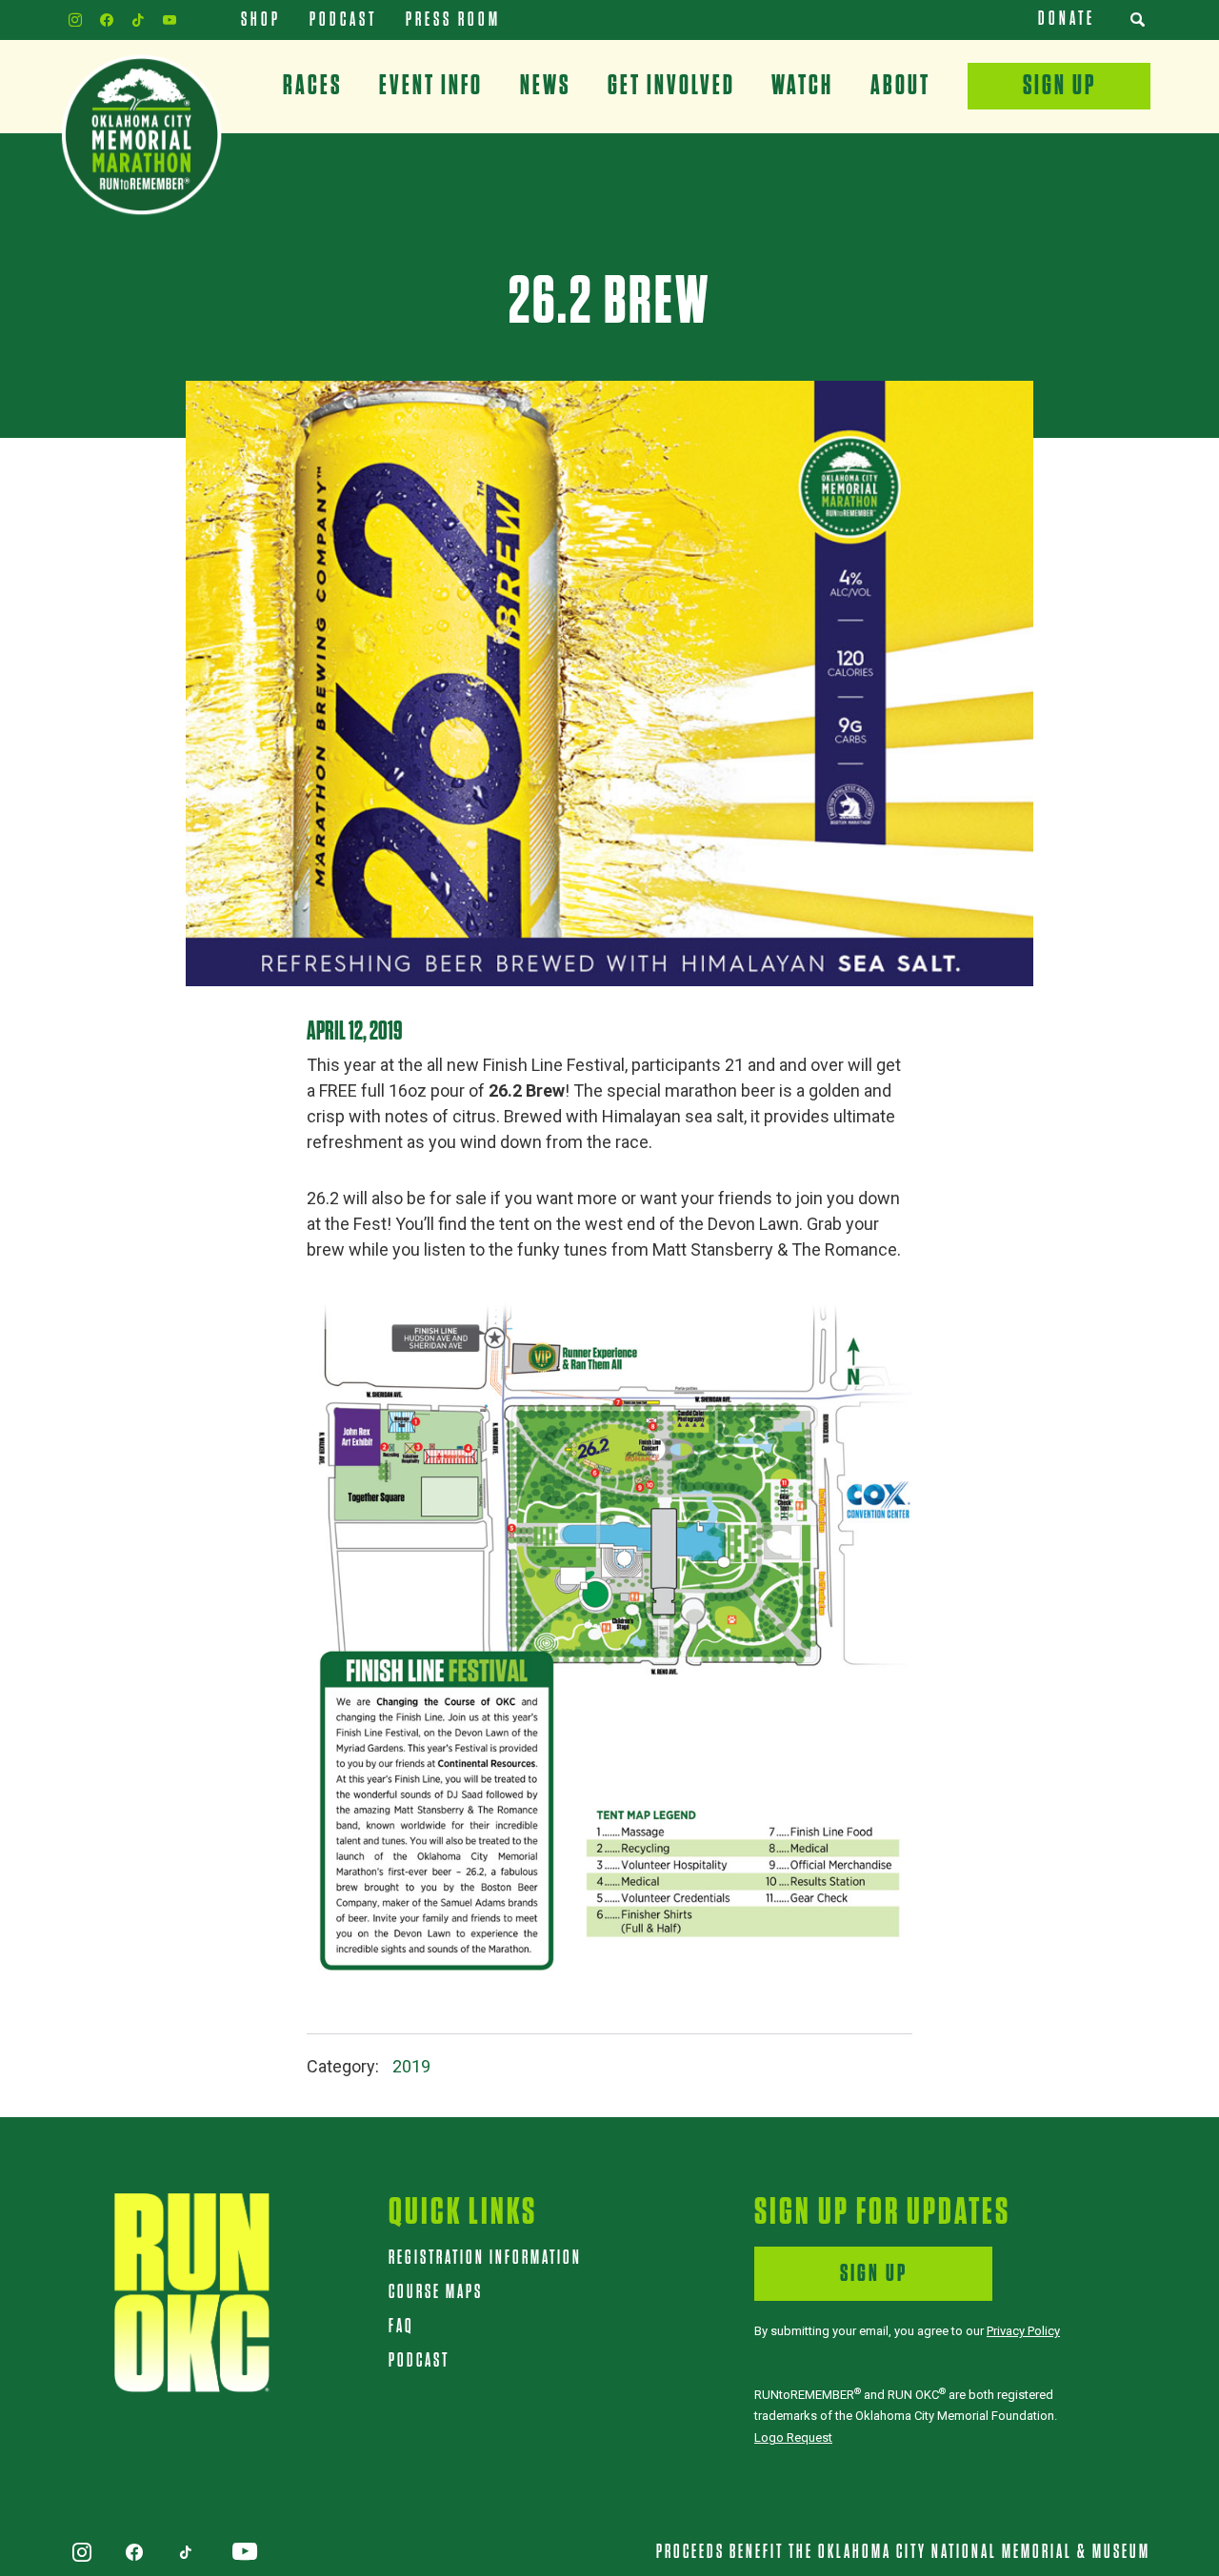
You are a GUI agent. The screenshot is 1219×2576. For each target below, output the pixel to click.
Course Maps (436, 2292)
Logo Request (793, 2437)
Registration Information (485, 2258)
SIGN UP (874, 2274)
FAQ (401, 2327)
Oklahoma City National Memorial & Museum (984, 2552)
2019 (411, 2066)
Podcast (419, 2361)
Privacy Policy (1023, 2331)
